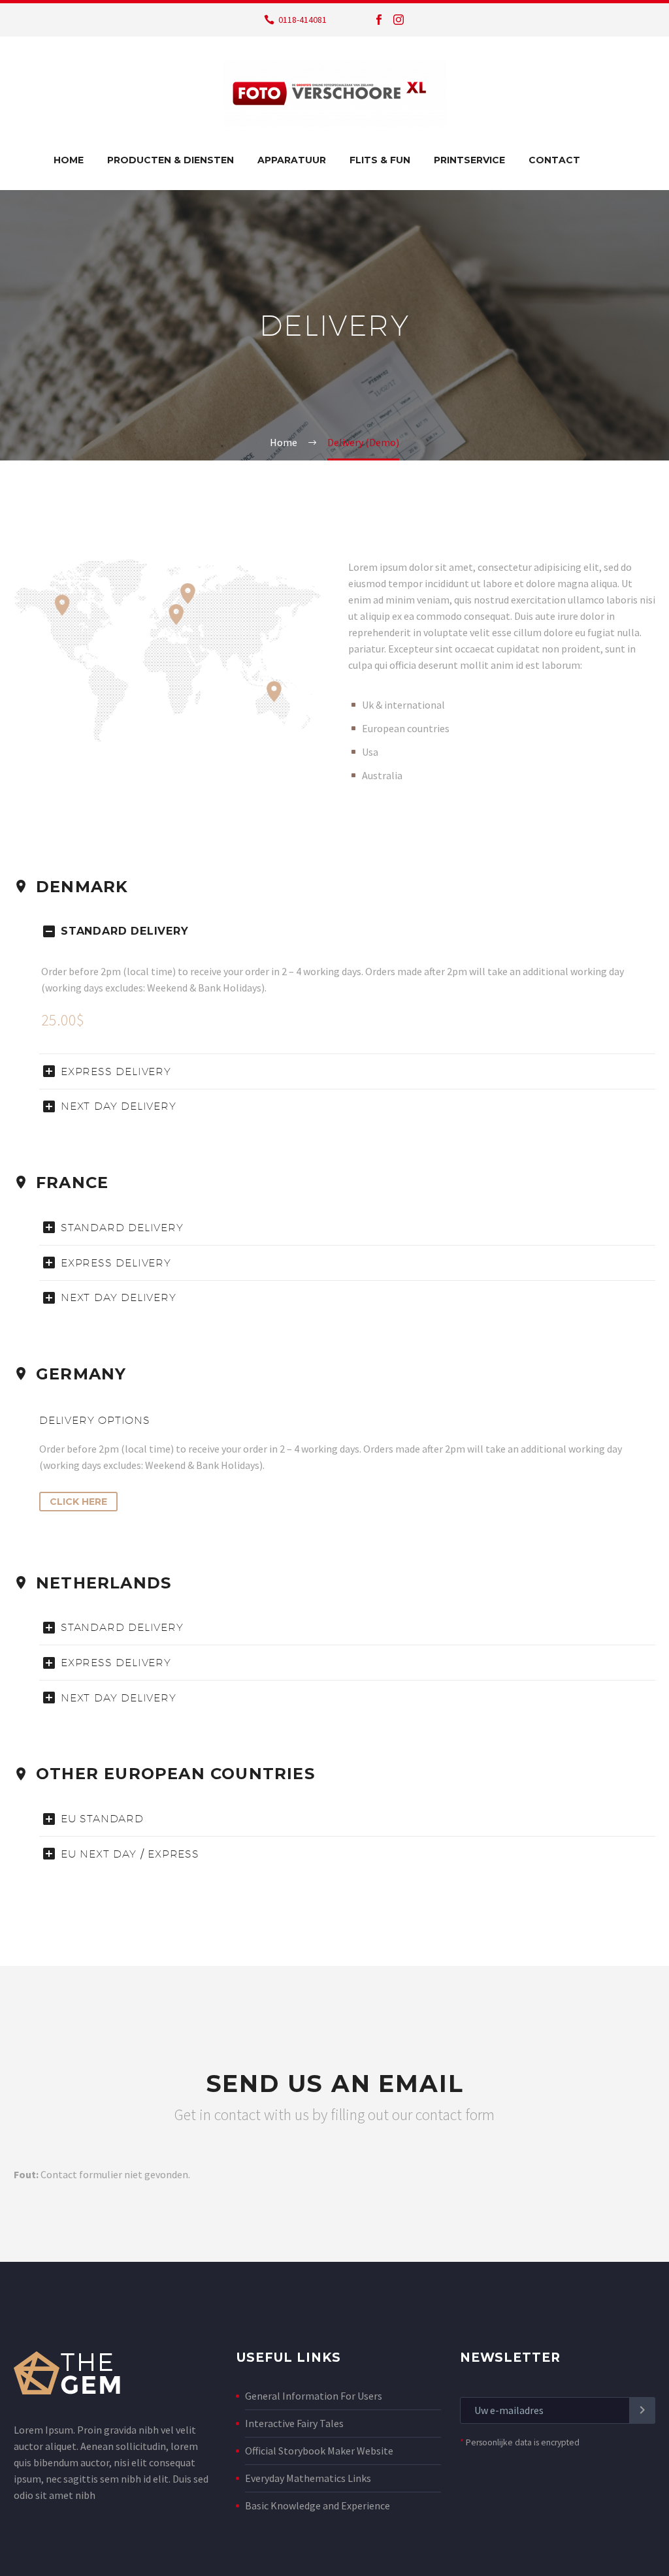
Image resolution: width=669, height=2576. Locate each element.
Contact (554, 160)
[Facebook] (379, 20)
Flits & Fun (380, 160)
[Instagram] (399, 20)
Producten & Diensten (171, 160)
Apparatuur (292, 160)
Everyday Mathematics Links (308, 2478)
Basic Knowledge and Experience (318, 2505)
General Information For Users (314, 2396)
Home (69, 160)
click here (78, 1502)
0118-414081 (302, 20)
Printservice (469, 160)
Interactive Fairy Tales (294, 2423)
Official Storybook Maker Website (319, 2451)
